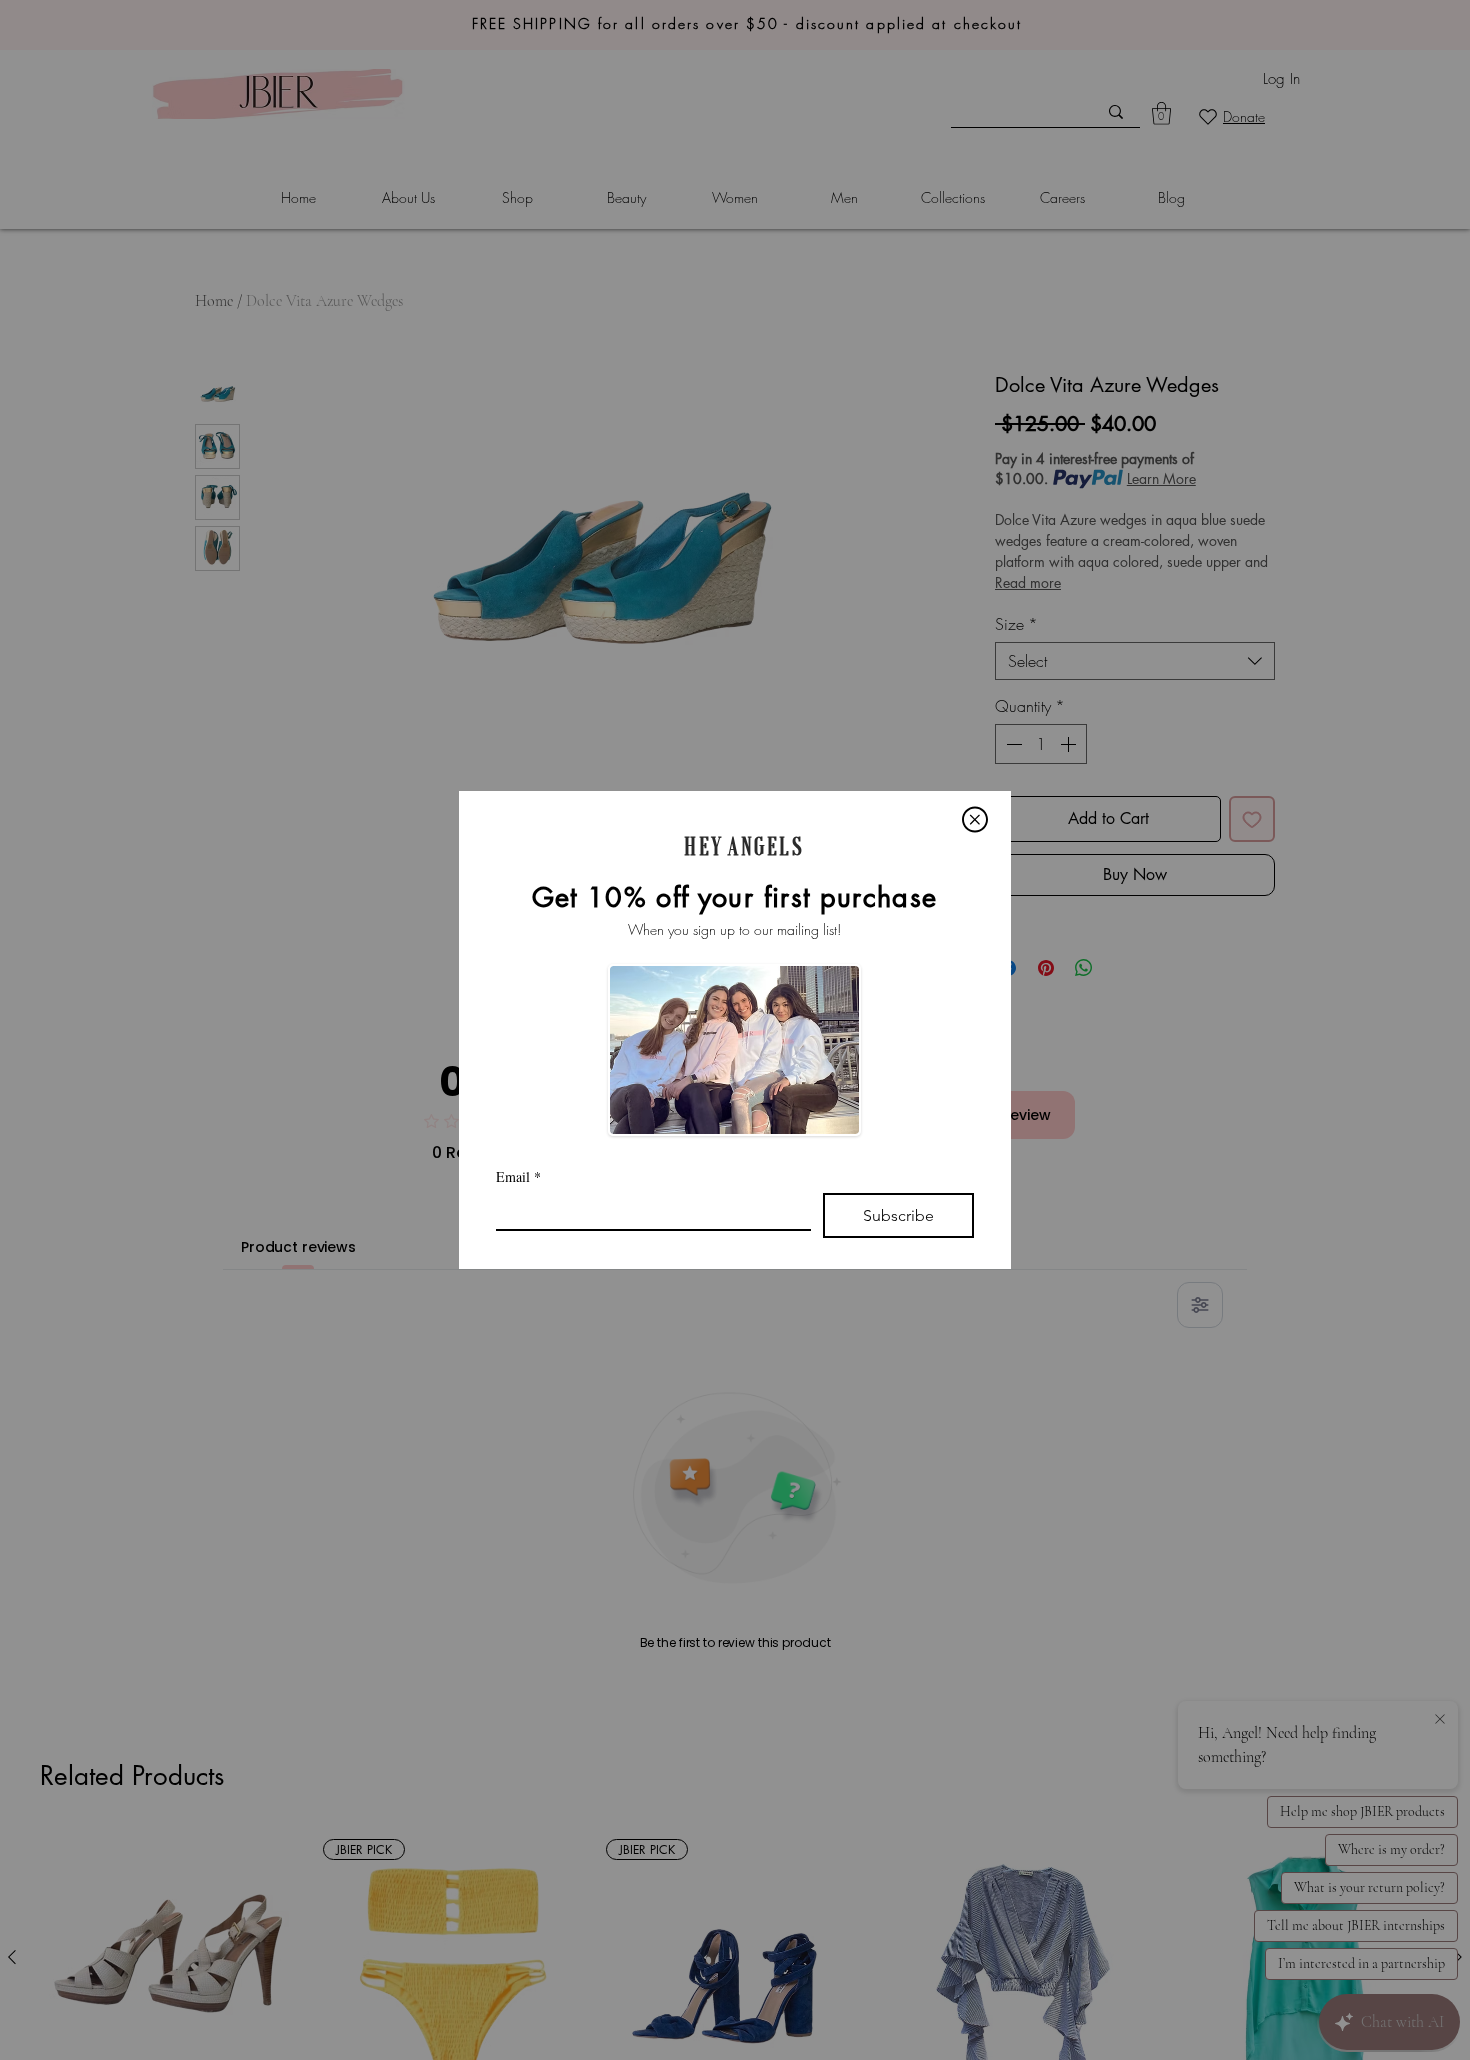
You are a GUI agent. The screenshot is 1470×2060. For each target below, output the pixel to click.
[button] (975, 819)
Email (518, 1176)
